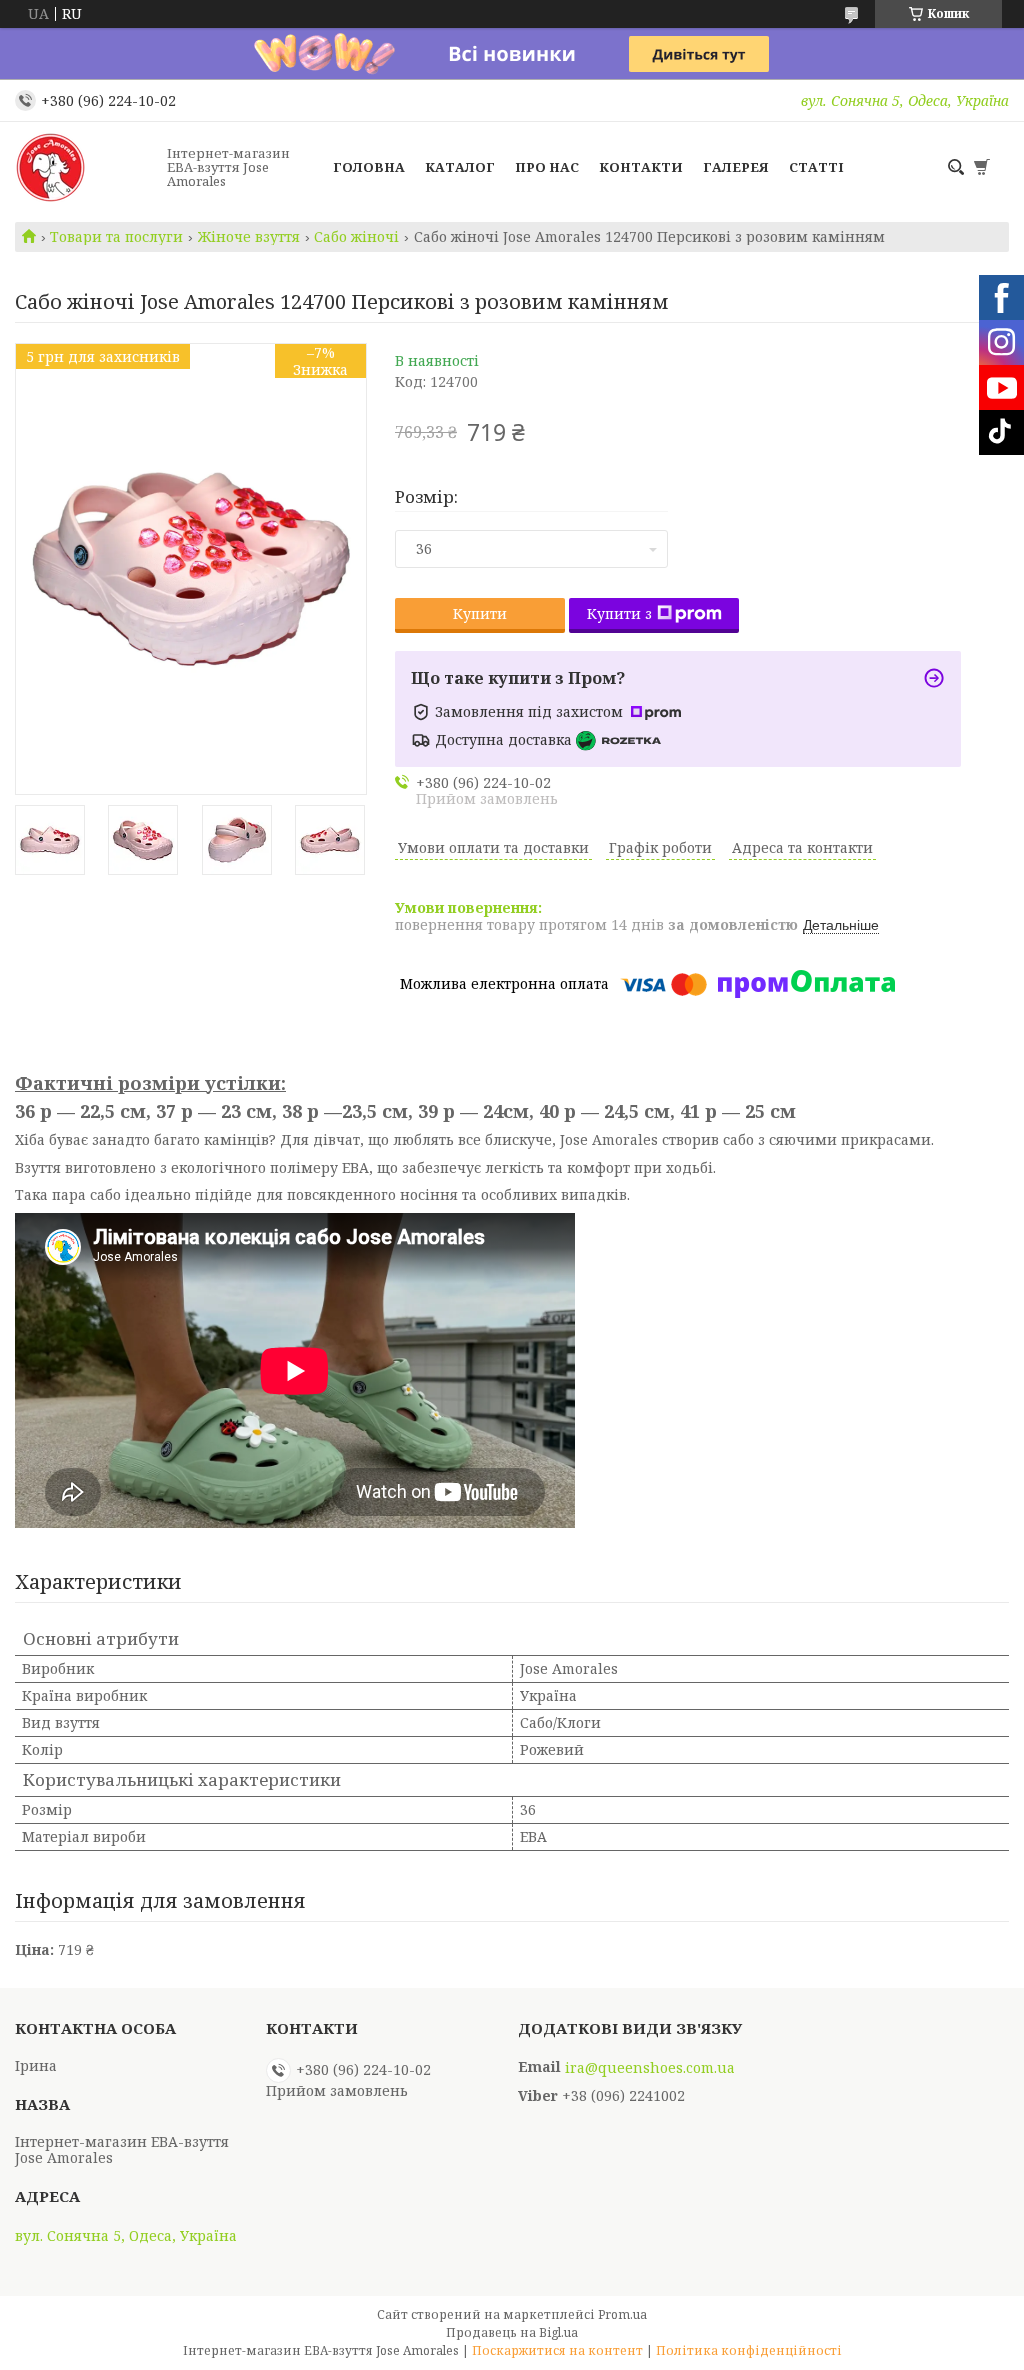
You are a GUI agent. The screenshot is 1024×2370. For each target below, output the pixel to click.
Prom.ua (622, 2314)
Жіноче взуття (249, 237)
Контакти (641, 167)
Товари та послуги (116, 237)
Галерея (736, 167)
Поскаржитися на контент (557, 2350)
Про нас (547, 167)
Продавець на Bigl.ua (512, 2332)
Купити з (619, 613)
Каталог (460, 167)
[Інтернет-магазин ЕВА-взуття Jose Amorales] (85, 167)
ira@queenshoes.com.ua (650, 2068)
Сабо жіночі (356, 237)
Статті (816, 167)
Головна (369, 167)
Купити (480, 613)
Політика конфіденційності (749, 2350)
